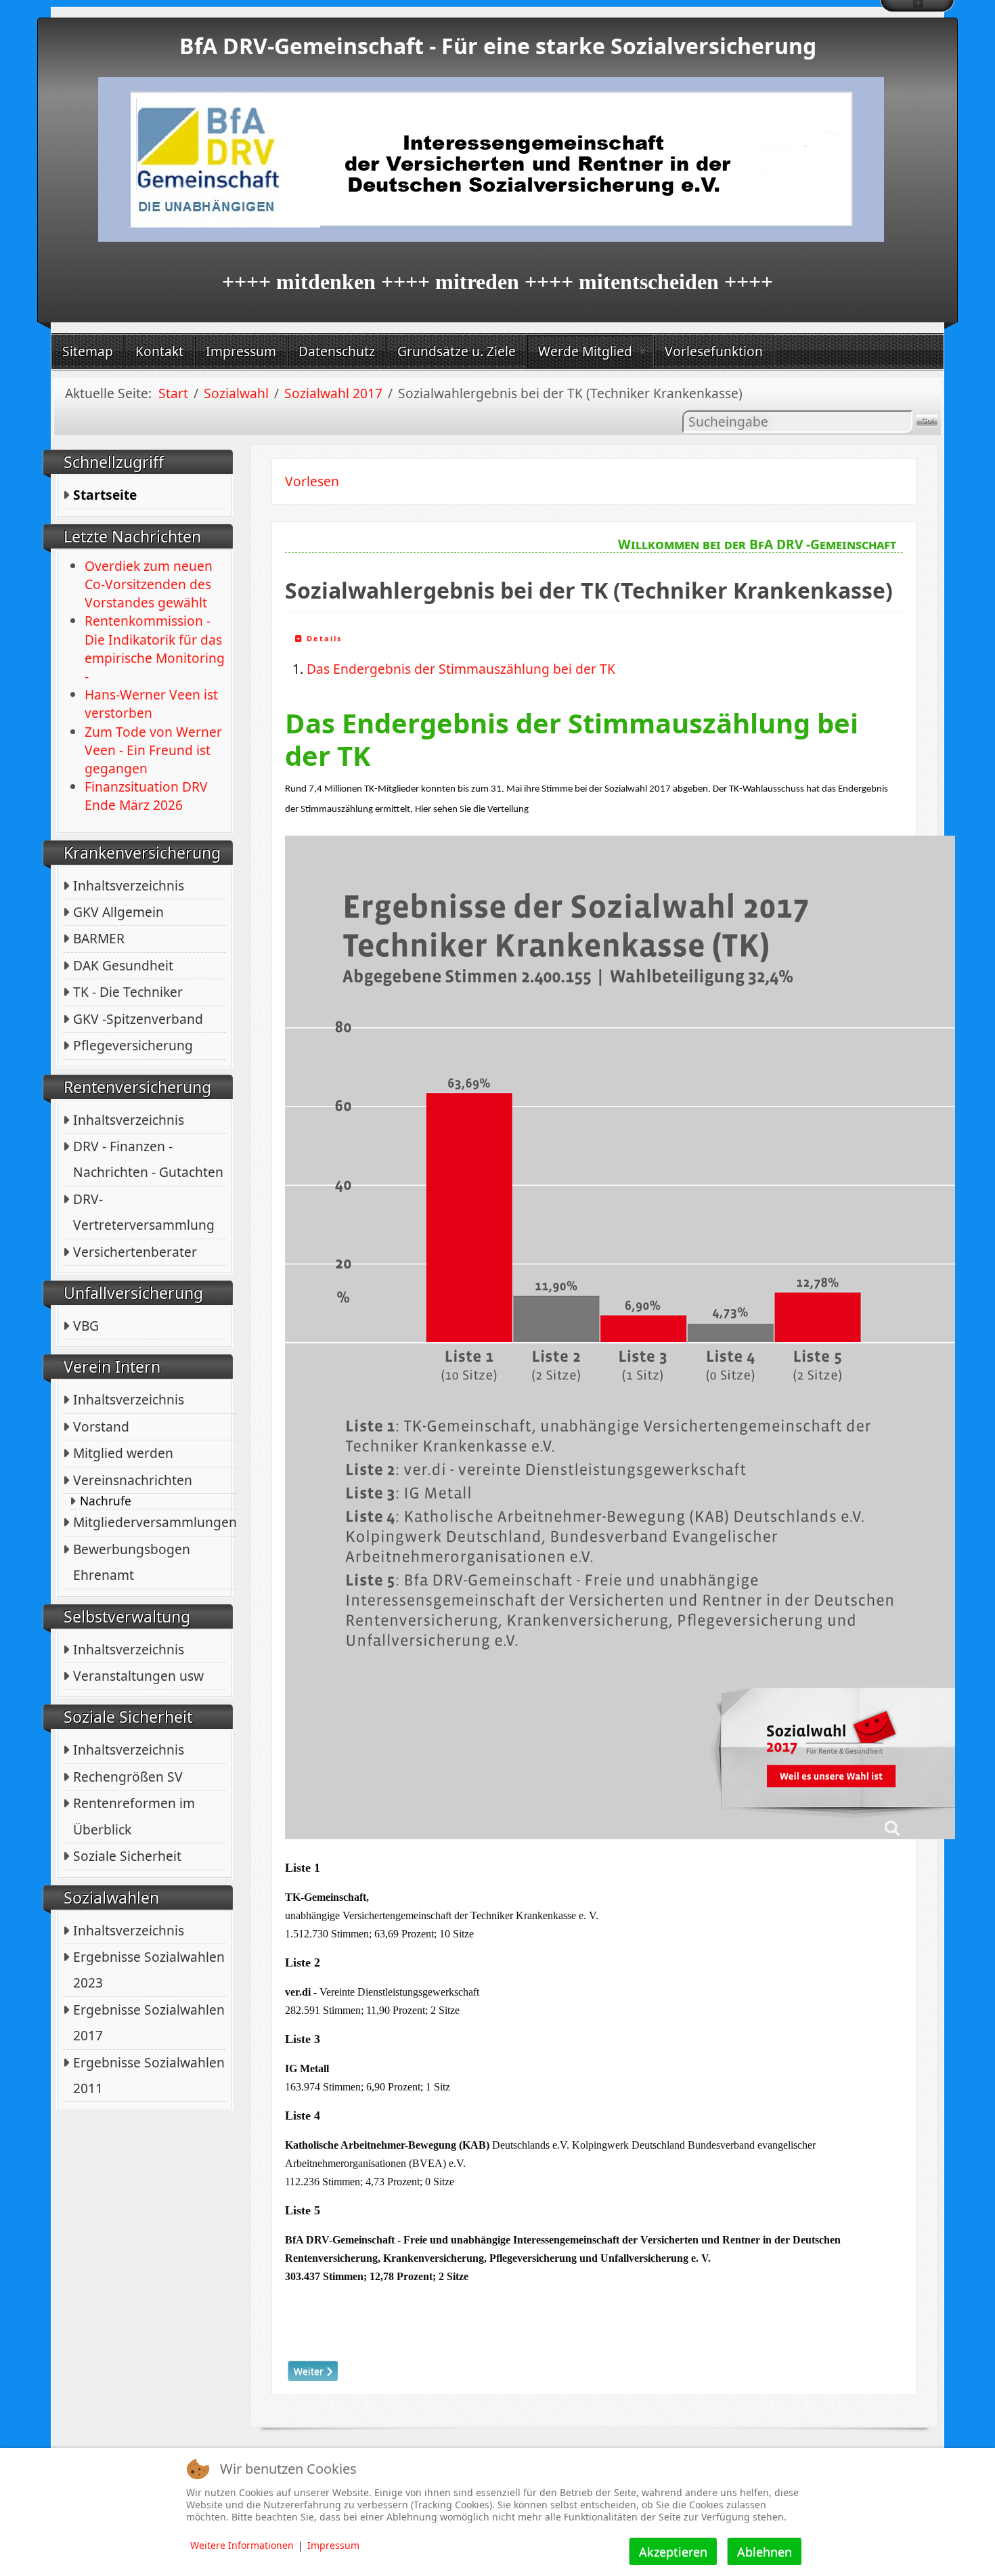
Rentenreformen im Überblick (134, 1816)
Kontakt (159, 351)
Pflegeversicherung (133, 1045)
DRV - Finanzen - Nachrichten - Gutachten (148, 1159)
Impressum (241, 351)
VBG (86, 1326)
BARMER (99, 938)
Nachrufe (106, 1501)
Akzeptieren (673, 2552)
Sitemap (88, 351)
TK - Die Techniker (128, 992)
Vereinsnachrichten (133, 1480)
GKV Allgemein (118, 912)
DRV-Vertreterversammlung (144, 1212)
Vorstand (101, 1426)
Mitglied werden (123, 1453)
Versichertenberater (135, 1252)
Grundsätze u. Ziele (457, 351)
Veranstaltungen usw (138, 1676)
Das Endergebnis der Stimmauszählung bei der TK (461, 669)
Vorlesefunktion (714, 351)
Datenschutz (337, 351)
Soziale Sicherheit (127, 1856)
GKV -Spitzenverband (138, 1019)
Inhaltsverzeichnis (129, 885)
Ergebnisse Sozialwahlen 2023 (149, 1970)
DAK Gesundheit (123, 965)
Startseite (105, 495)
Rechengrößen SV (128, 1777)
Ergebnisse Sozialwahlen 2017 (149, 2022)
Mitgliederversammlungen (155, 1522)
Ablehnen (765, 2552)
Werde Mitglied (585, 351)
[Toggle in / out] (917, 6)
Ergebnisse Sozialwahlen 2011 (149, 2075)
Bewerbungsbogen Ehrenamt (132, 1562)
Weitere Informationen (242, 2545)
